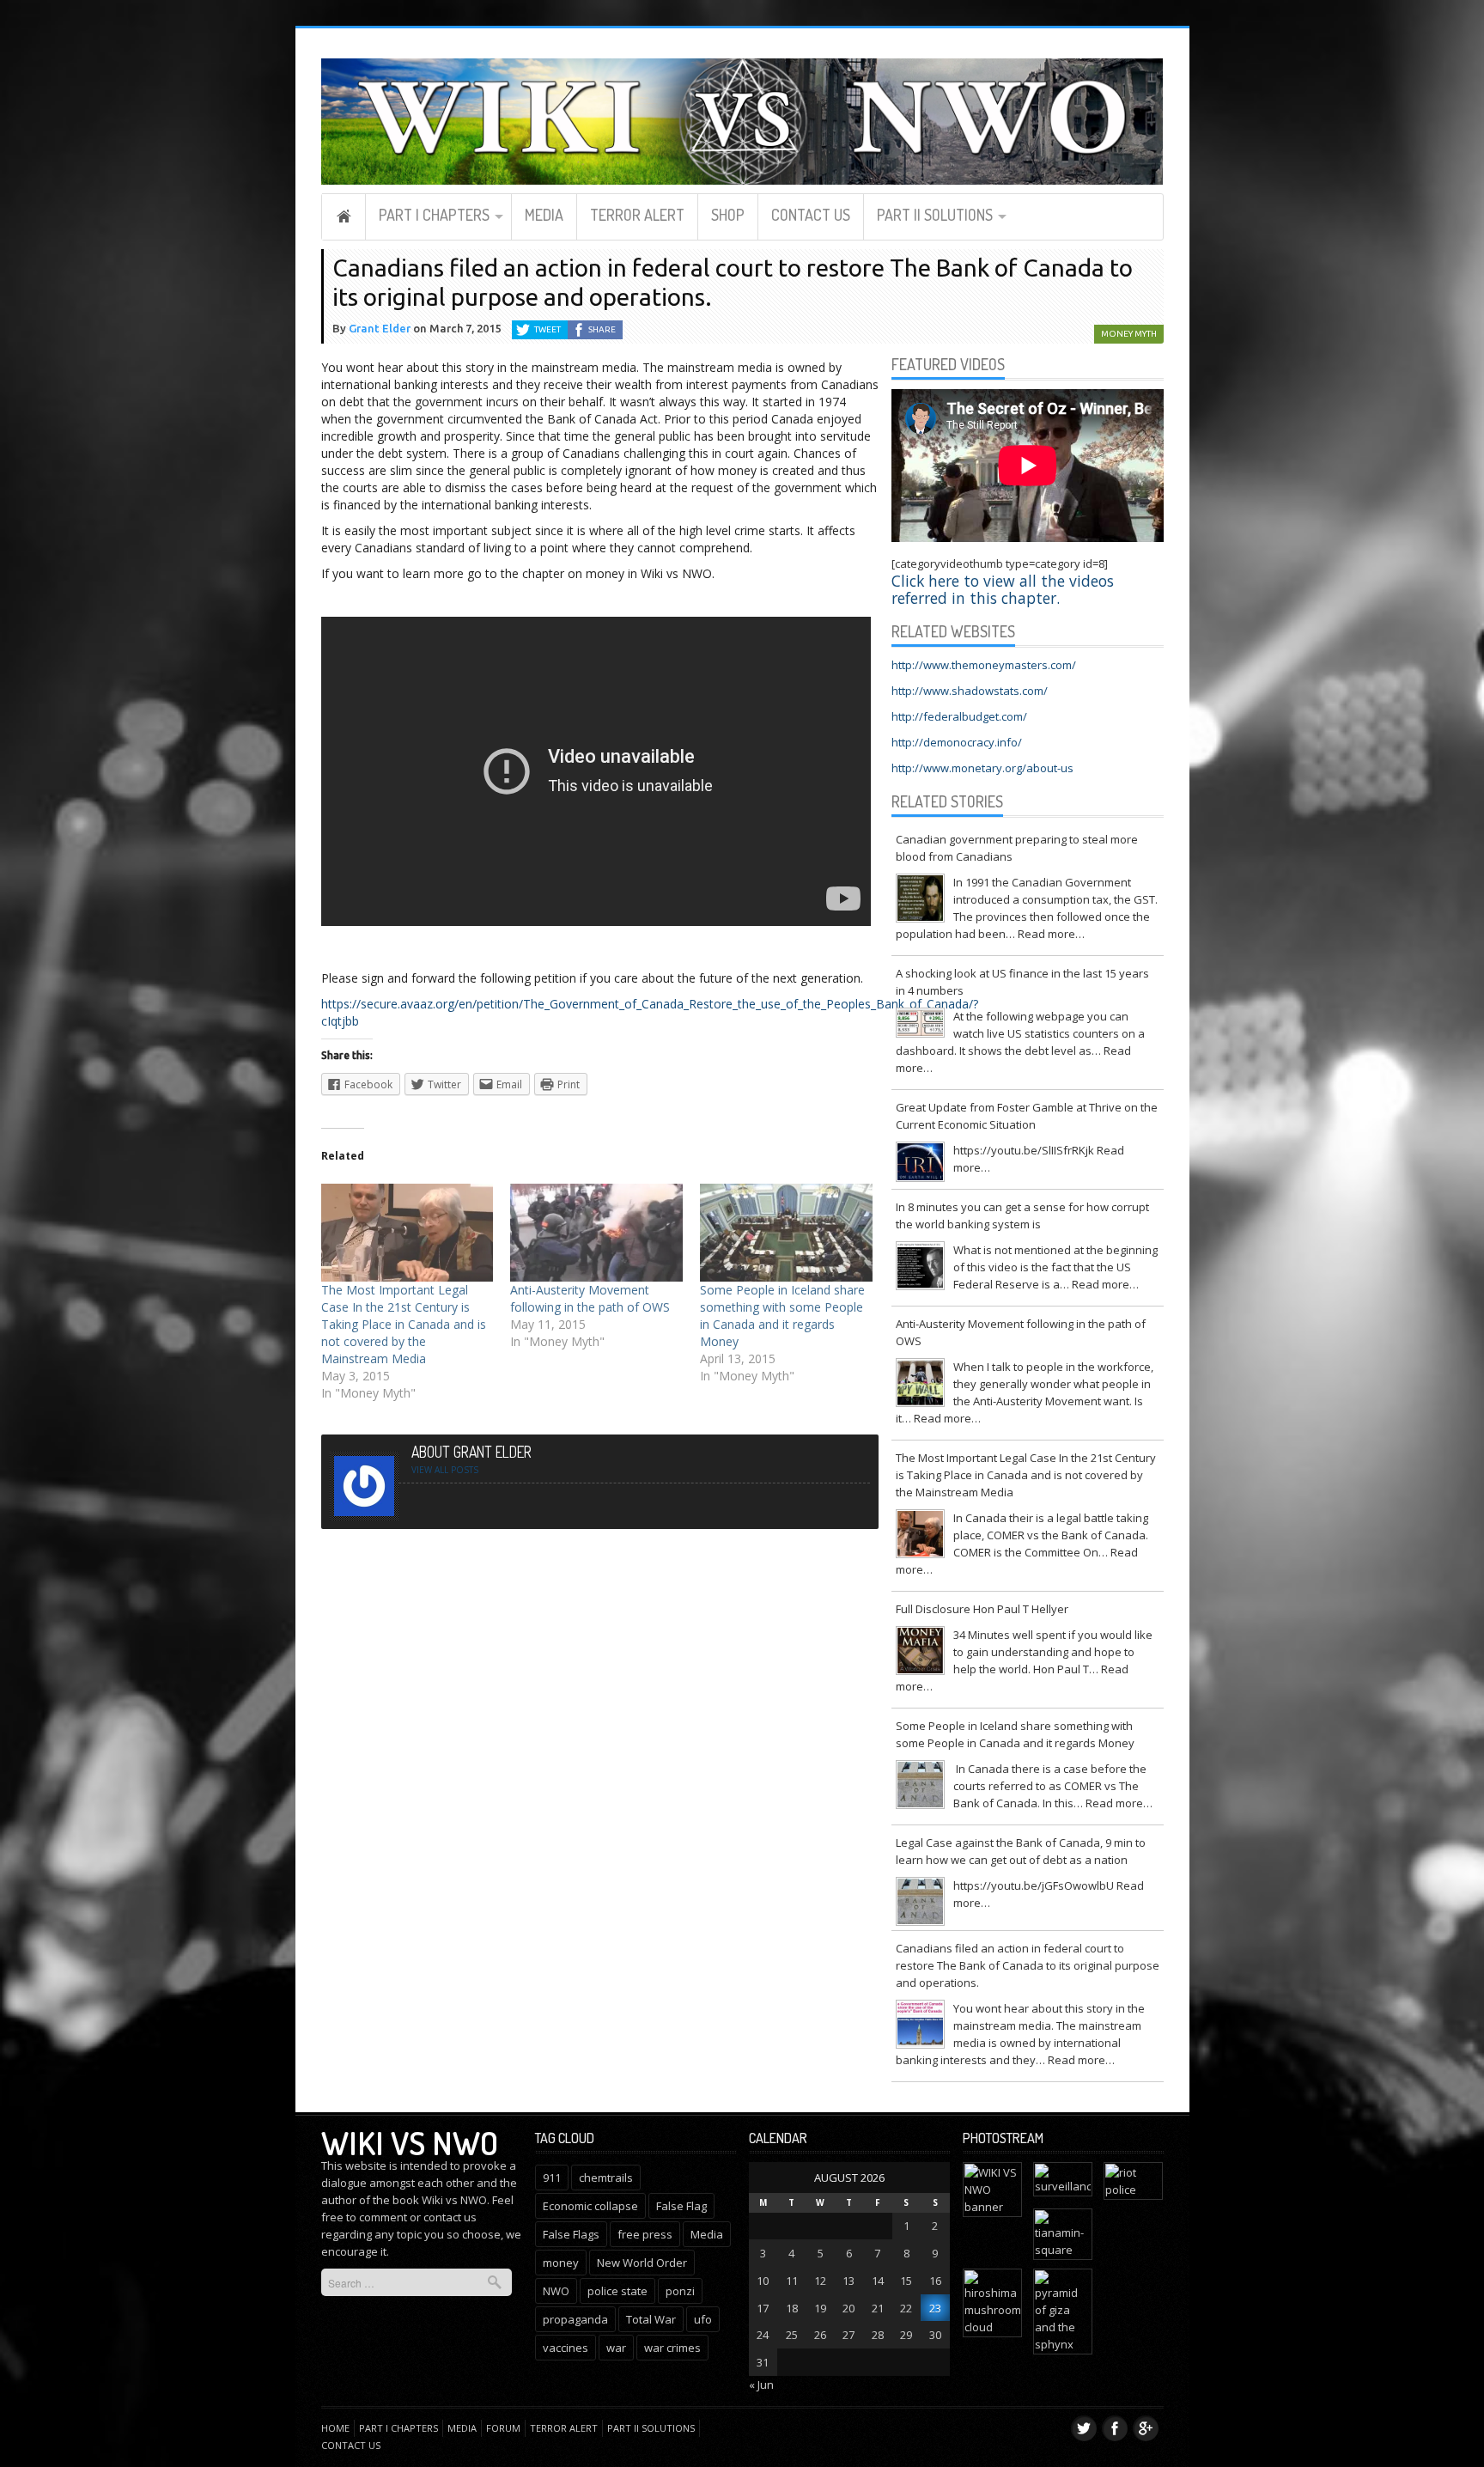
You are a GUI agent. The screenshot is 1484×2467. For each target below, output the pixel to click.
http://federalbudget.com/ (959, 716)
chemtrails (606, 2178)
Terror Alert (637, 215)
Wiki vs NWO (410, 2142)
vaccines (566, 2348)
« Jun (761, 2385)
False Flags (571, 2234)
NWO (556, 2291)
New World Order (642, 2263)
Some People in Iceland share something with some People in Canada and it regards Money (782, 1316)
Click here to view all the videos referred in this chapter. (1003, 589)
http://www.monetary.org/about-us (982, 768)
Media (544, 215)
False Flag (681, 2206)
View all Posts (445, 1470)
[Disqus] (600, 1752)
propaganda (575, 2319)
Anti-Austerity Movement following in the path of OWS (590, 1298)
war (616, 2348)
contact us (450, 2217)
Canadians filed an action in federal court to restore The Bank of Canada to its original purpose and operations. (1028, 1965)
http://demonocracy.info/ (957, 742)
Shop (728, 215)
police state (617, 2291)
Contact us (811, 215)
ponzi (680, 2291)
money (561, 2263)
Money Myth (1129, 334)
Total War (651, 2319)
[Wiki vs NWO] (742, 119)
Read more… (1051, 934)
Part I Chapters (434, 215)
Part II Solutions (935, 215)
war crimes (672, 2348)
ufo (703, 2319)
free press (645, 2234)
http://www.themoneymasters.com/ (984, 665)
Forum (503, 2428)
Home (344, 216)
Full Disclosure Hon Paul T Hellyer (982, 1609)
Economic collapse (590, 2206)
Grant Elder (380, 328)
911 (552, 2178)
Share (602, 329)
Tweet (547, 329)
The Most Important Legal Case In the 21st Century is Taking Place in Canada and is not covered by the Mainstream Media (404, 1324)
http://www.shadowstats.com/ (970, 691)
